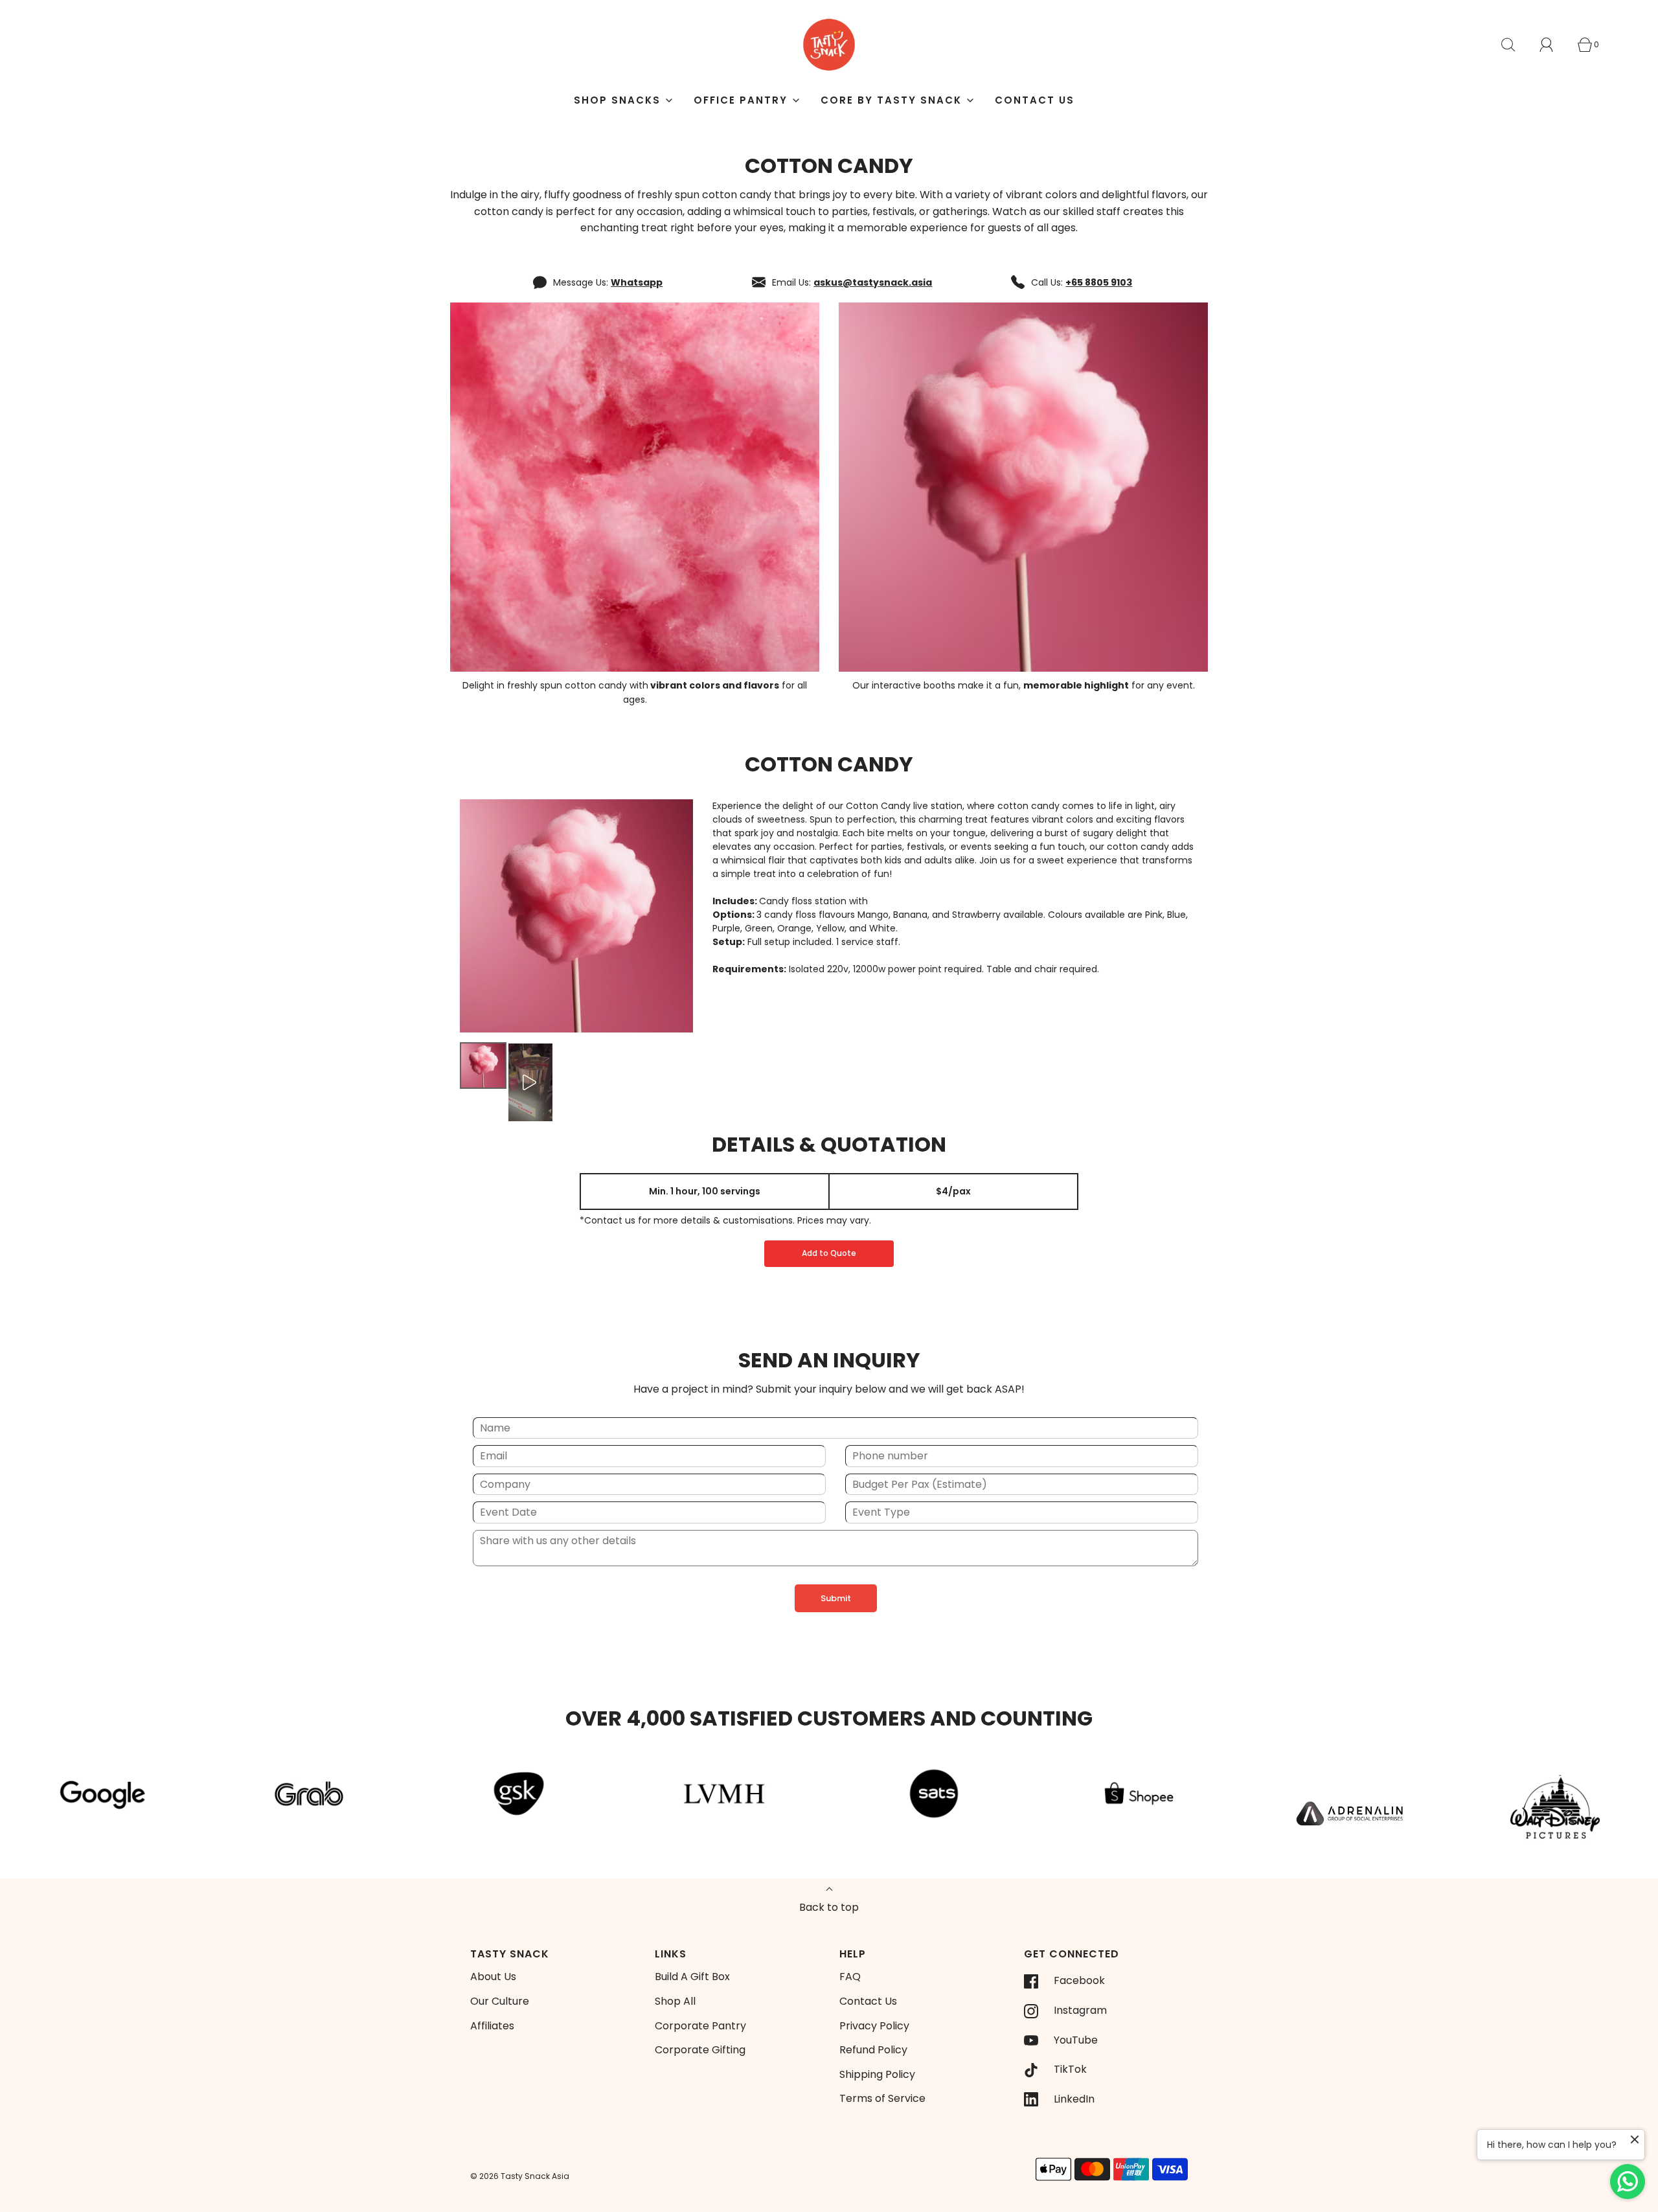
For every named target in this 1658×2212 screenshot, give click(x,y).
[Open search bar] (1516, 45)
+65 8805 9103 (1099, 282)
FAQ (850, 1977)
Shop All (675, 2001)
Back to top (829, 1907)
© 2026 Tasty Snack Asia (520, 2176)
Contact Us (1035, 100)
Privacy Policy (874, 2026)
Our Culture (500, 2001)
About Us (493, 1977)
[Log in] (1554, 45)
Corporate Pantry (700, 2026)
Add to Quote (829, 1253)
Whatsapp (637, 282)
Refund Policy (873, 2050)
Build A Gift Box (692, 1977)
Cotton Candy (829, 764)
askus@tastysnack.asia (873, 282)
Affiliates (492, 2026)
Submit (836, 1598)
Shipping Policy (877, 2074)
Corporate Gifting (700, 2050)
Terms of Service (882, 2098)
